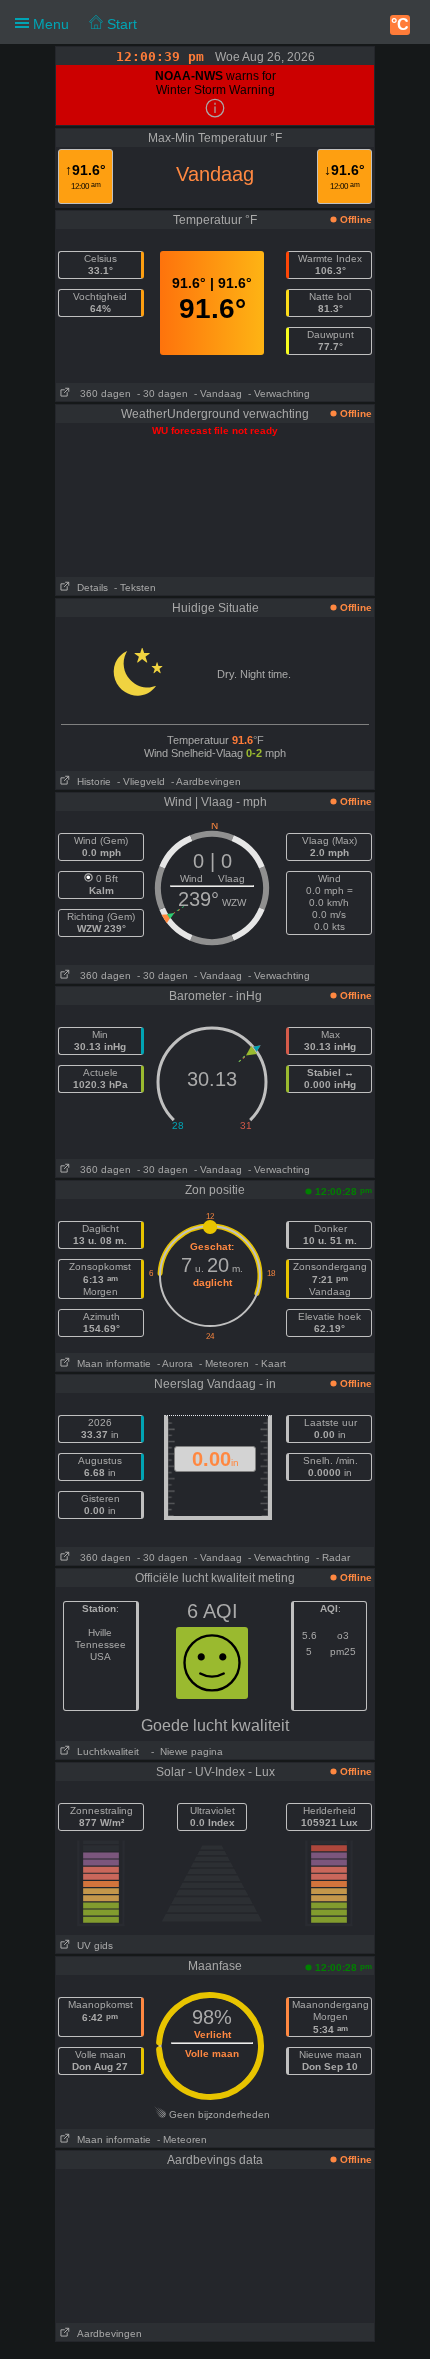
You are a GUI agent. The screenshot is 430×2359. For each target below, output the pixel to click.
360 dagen (101, 393)
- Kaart (270, 1363)
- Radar (333, 1557)
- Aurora (175, 1363)
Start (120, 24)
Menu (83, 24)
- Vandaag (218, 393)
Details (89, 587)
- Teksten (135, 587)
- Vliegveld (141, 781)
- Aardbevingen (206, 781)
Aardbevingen (106, 2333)
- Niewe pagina (184, 1751)
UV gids (92, 1945)
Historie (91, 781)
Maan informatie (111, 1363)
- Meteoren (224, 1363)
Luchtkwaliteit (105, 1751)
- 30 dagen (162, 393)
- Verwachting (279, 393)
